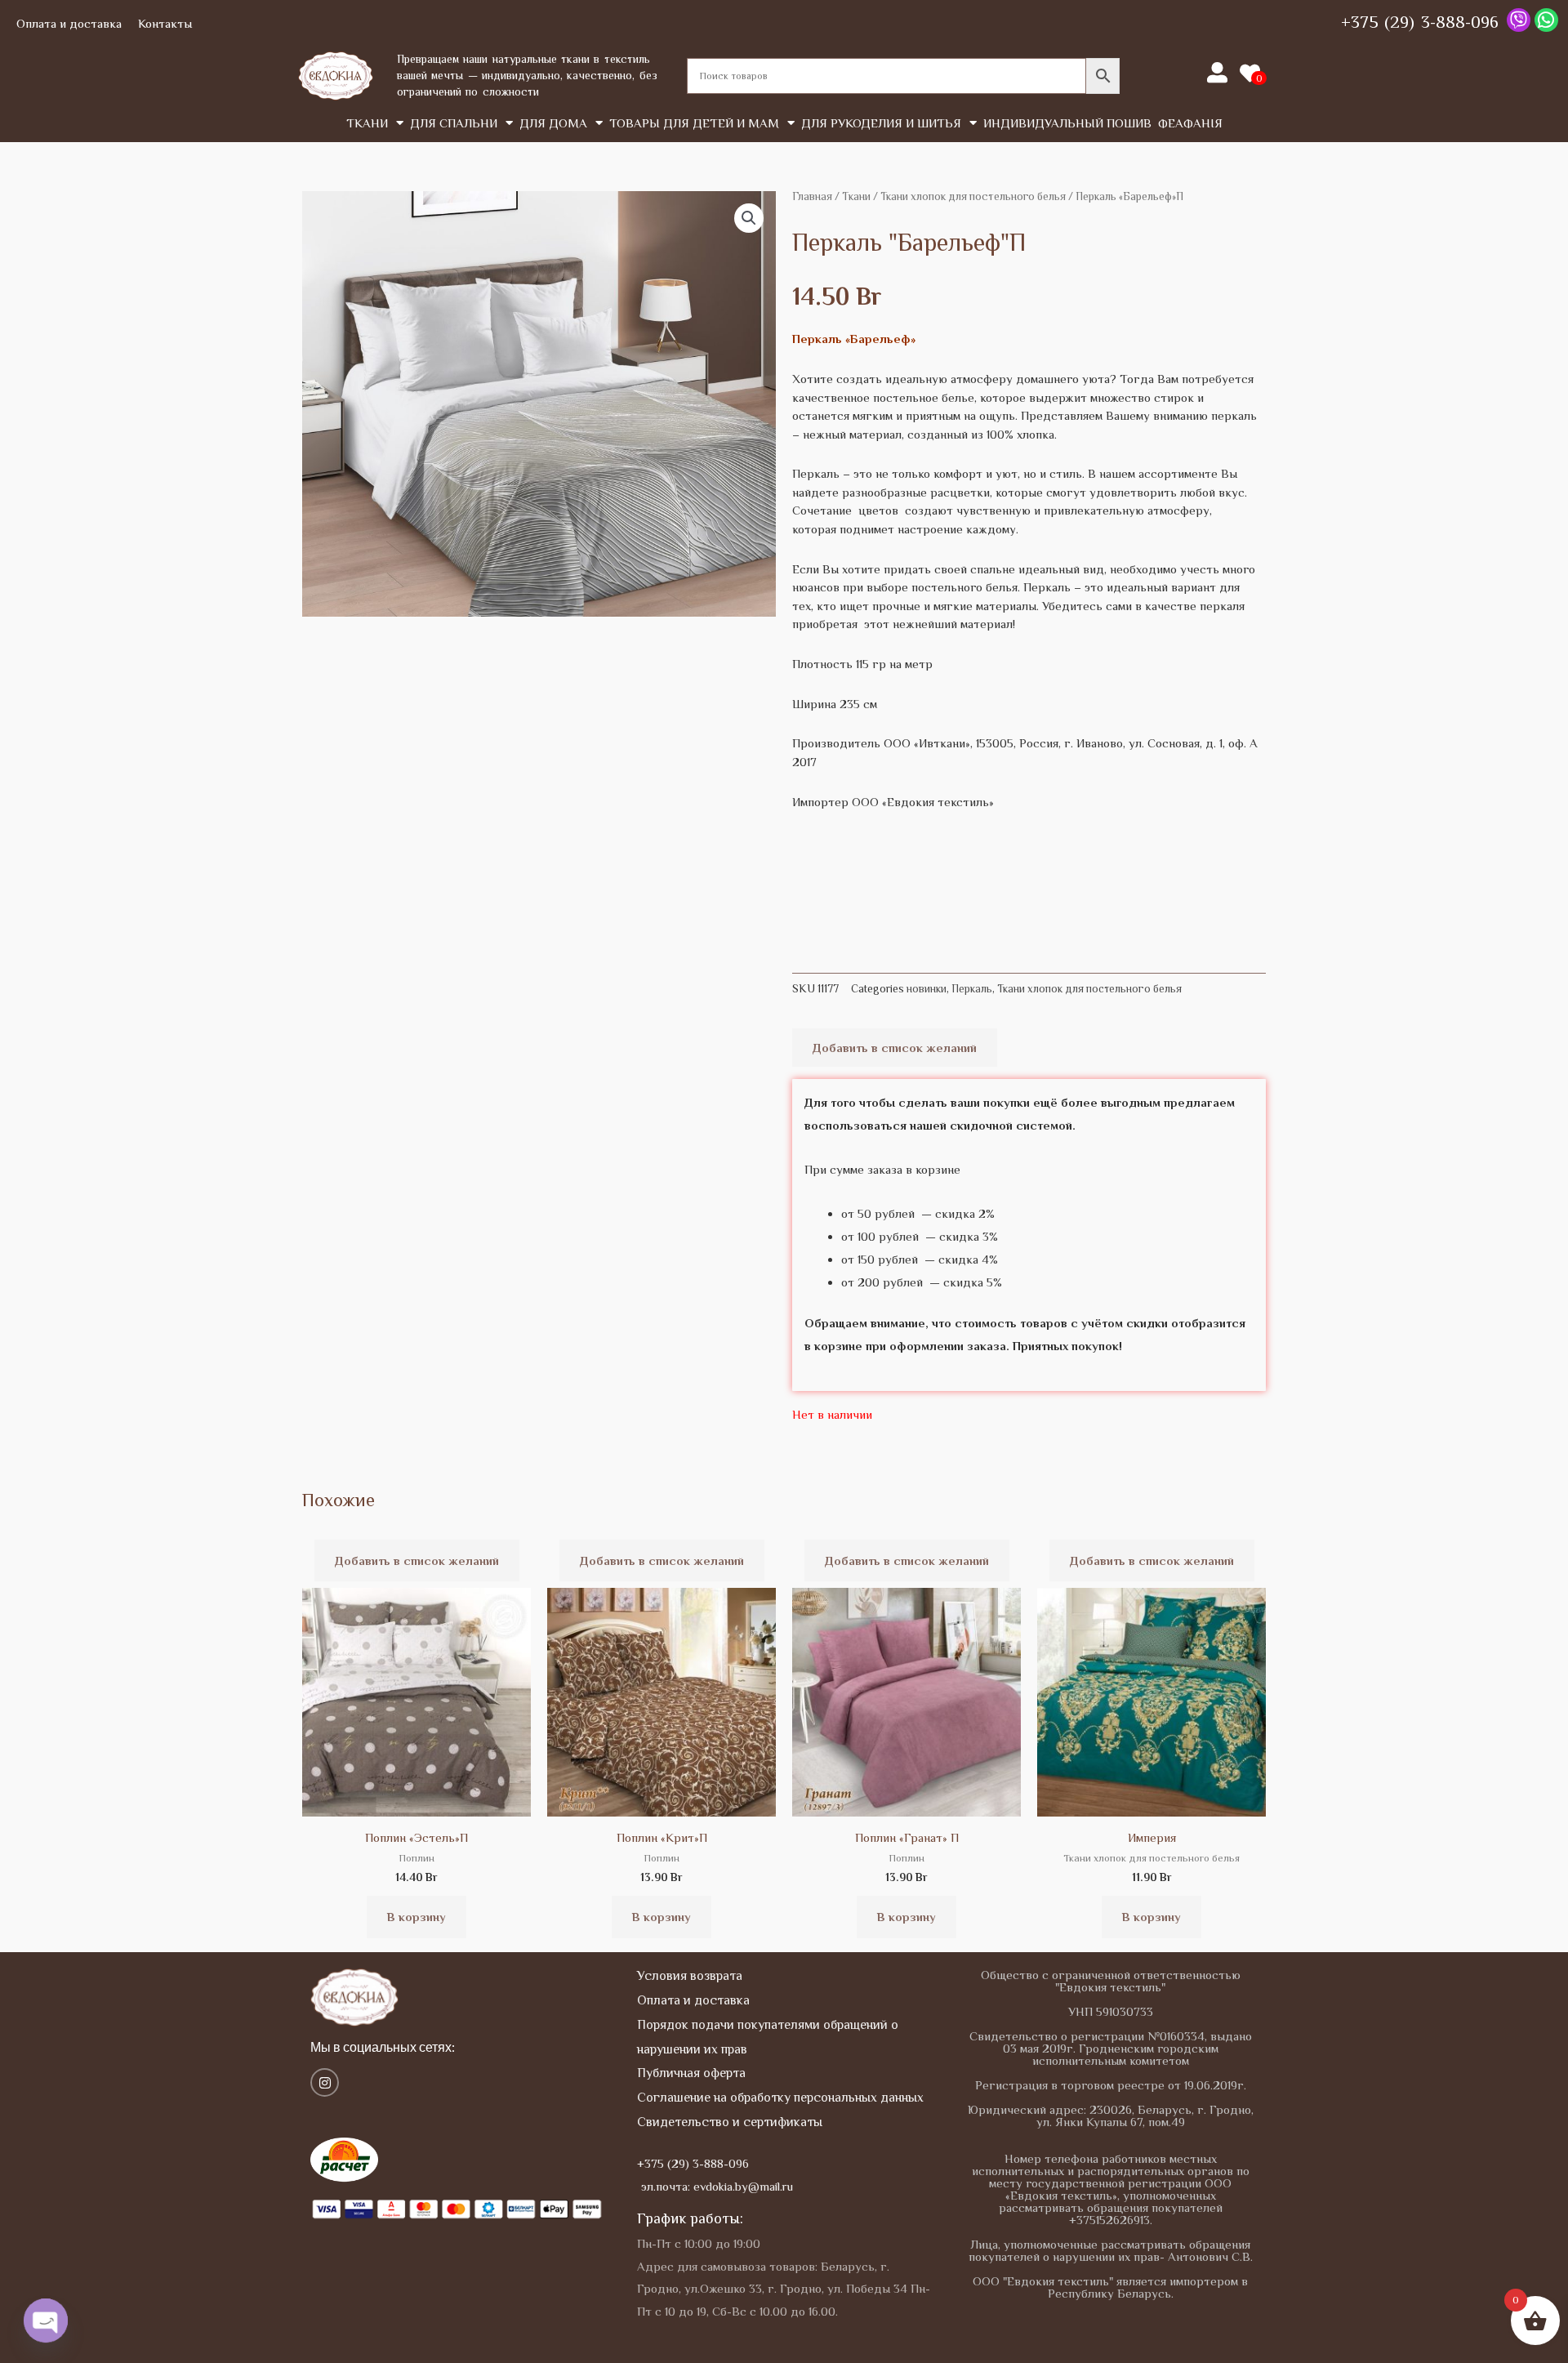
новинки (927, 989)
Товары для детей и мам (694, 123)
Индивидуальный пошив (1067, 123)
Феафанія (1190, 123)
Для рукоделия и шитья (881, 123)
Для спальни (454, 123)
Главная (812, 196)
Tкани (367, 123)
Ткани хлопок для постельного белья (973, 196)
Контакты (165, 23)
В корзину (416, 1917)
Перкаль (972, 989)
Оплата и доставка (69, 23)
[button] (749, 218)
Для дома (553, 123)
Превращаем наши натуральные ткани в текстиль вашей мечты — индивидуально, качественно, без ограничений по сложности (527, 75)
